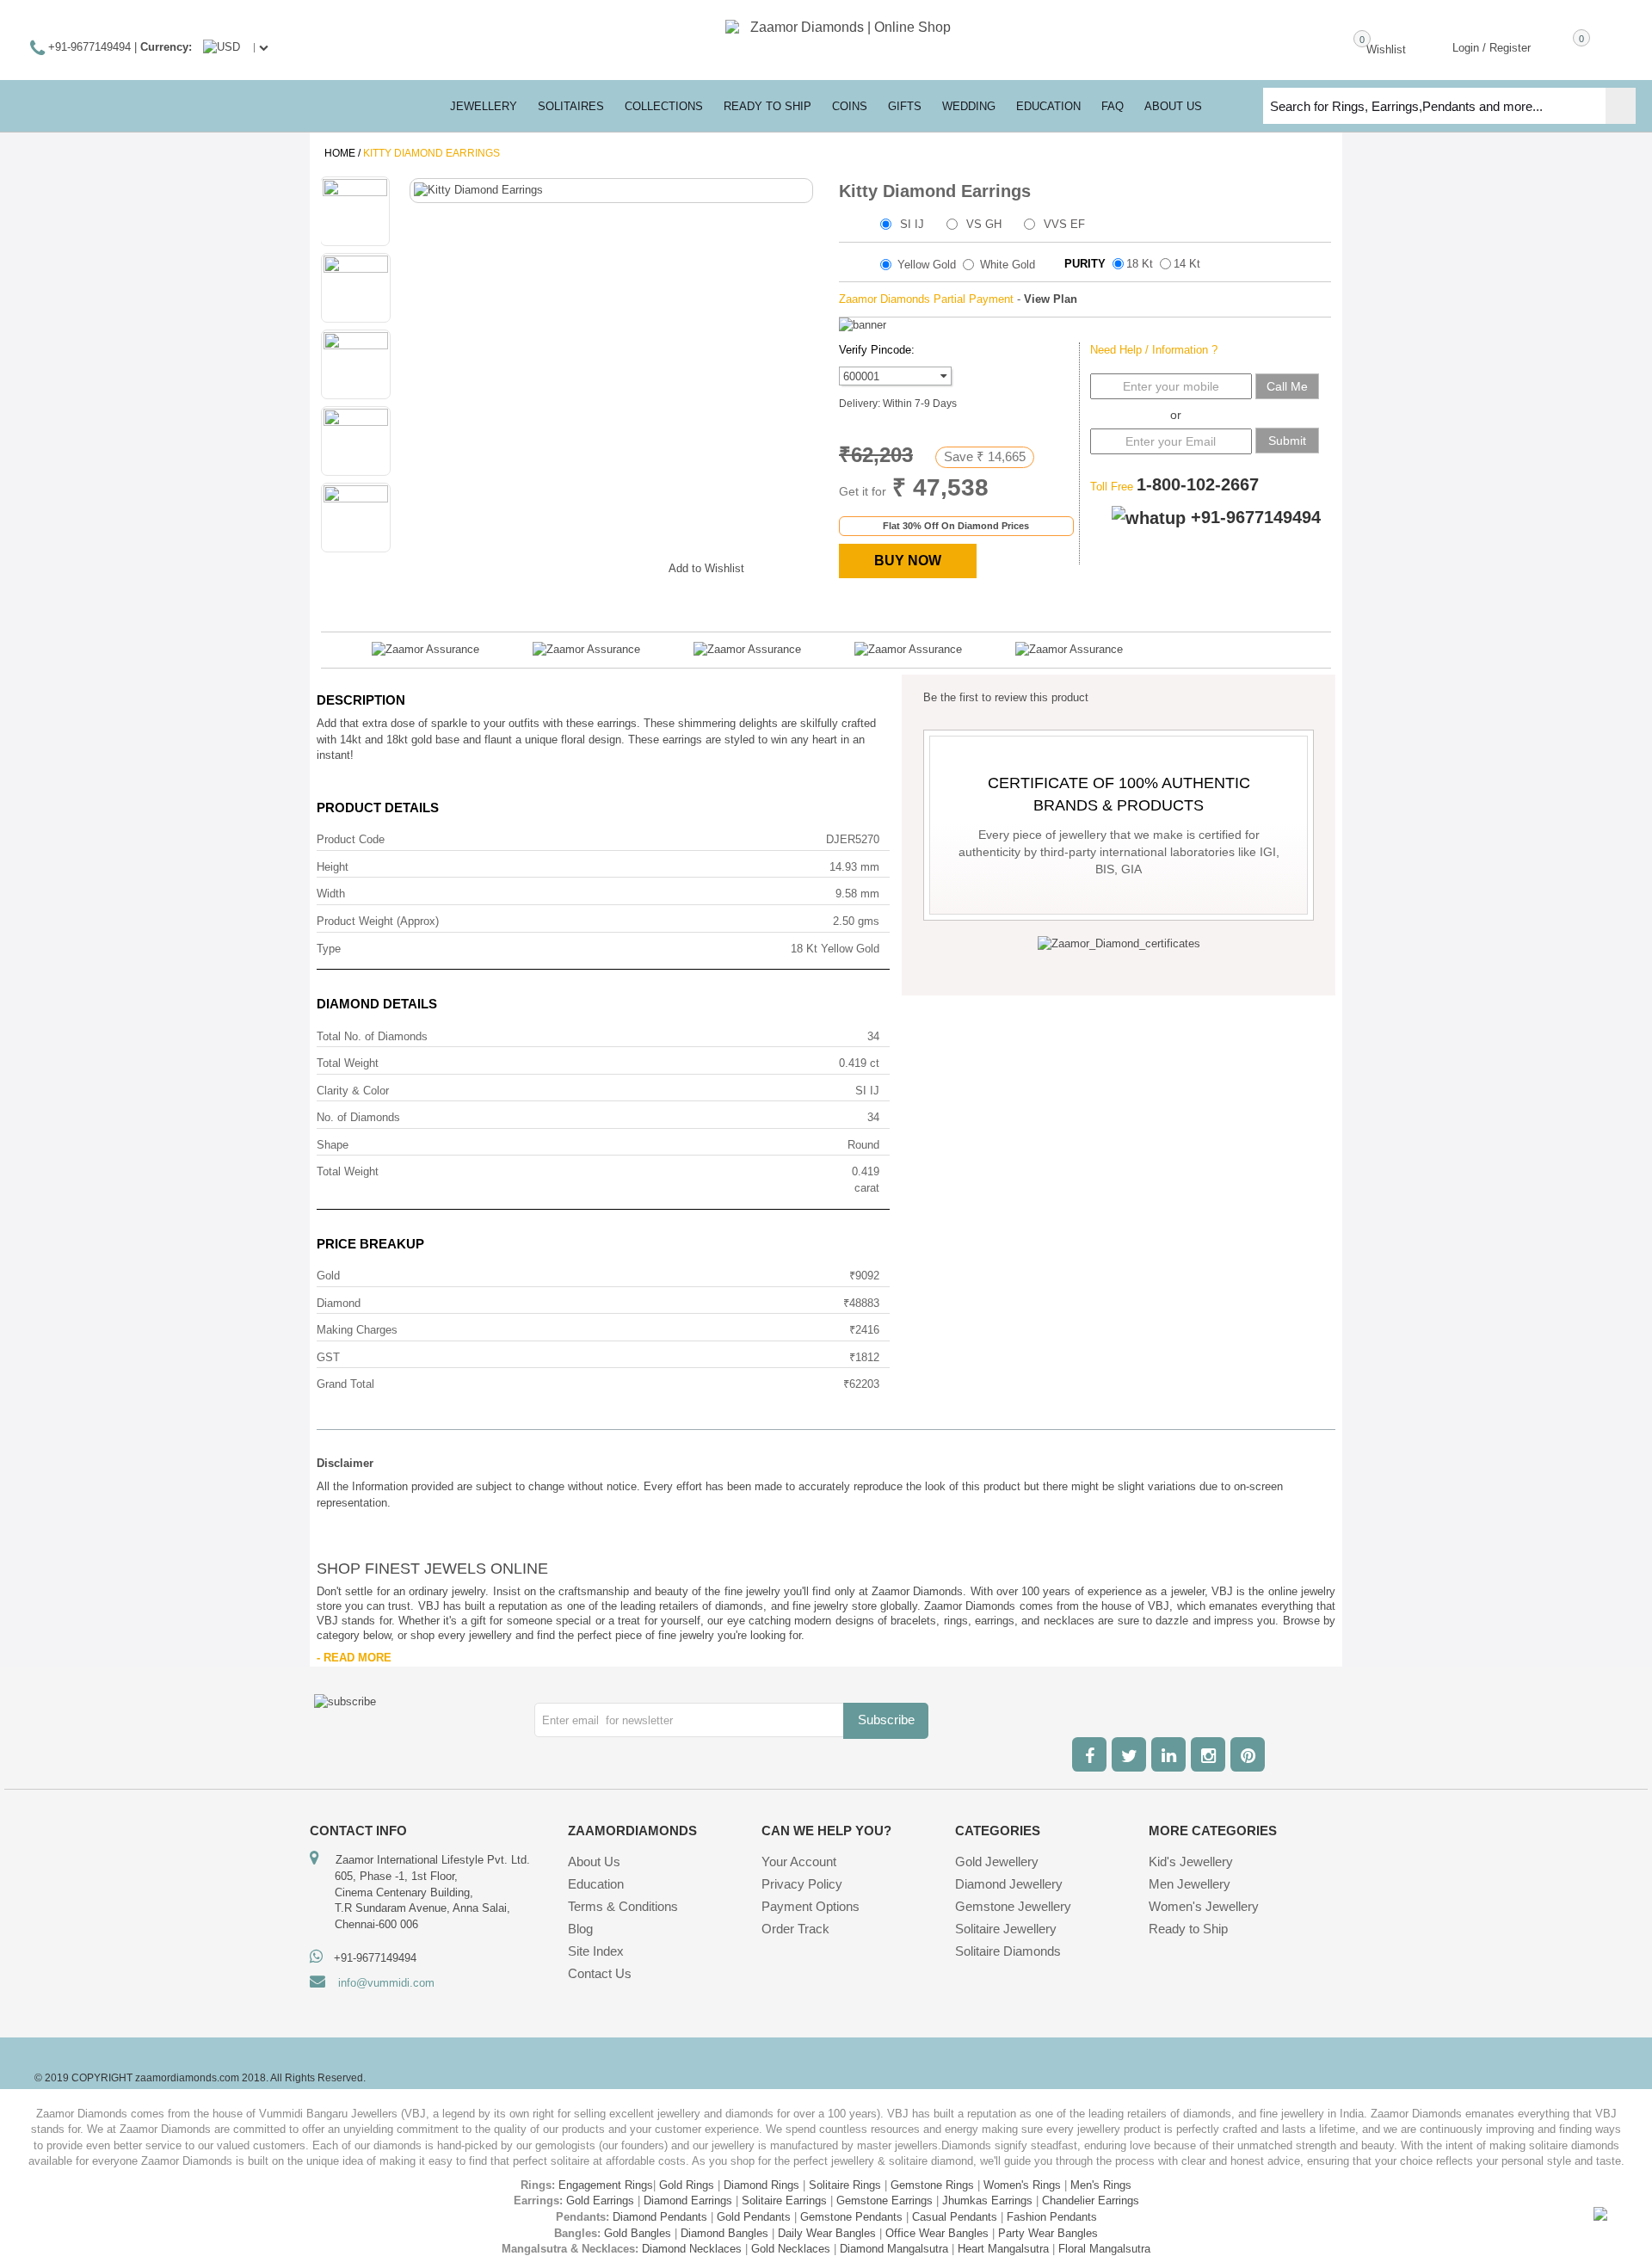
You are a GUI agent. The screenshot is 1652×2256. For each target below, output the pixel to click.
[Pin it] (638, 565)
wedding (969, 106)
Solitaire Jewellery (1006, 1929)
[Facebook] (1089, 1754)
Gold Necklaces (791, 2249)
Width (331, 894)
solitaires (571, 106)
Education (596, 1884)
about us (1173, 106)
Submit (1287, 441)
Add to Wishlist (706, 568)
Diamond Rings (761, 2185)
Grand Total (345, 1384)
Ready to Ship (767, 106)
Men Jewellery (1190, 1884)
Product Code (351, 839)
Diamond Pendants (660, 2217)
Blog (580, 1929)
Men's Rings (1101, 2185)
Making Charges (357, 1330)
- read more (354, 1658)
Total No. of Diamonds (372, 1036)
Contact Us (600, 1973)
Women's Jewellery (1204, 1906)
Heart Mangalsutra (1003, 2249)
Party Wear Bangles (1048, 2233)
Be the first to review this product (1006, 697)
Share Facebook (535, 565)
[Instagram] (1208, 1754)
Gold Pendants (754, 2217)
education (1048, 106)
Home (340, 153)
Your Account (799, 1862)
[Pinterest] (1248, 1754)
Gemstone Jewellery (1013, 1906)
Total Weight (348, 1063)
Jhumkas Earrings (987, 2201)
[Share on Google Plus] (570, 565)
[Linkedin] (1168, 1754)
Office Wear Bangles (937, 2233)
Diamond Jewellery (1009, 1884)
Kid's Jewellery (1191, 1862)
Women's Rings (1022, 2185)
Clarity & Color (353, 1091)
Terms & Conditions (623, 1906)
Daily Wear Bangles (827, 2233)
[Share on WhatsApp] (604, 565)
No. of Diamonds (358, 1117)
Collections (664, 106)
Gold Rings (687, 2185)
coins (850, 106)
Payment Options (811, 1906)
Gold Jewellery (997, 1862)
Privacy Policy (802, 1884)
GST (328, 1357)
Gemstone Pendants (851, 2217)
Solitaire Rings (845, 2185)
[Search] (1621, 106)
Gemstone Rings (932, 2185)
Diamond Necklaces (692, 2249)
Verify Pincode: (877, 350)
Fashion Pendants (1052, 2217)
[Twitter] (1129, 1754)
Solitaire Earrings (784, 2201)
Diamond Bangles (724, 2233)
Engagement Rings (606, 2185)
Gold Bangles (638, 2233)
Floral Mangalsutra (1104, 2249)
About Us (594, 1862)
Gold (328, 1276)
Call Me (1287, 386)
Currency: (166, 47)
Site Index (596, 1951)
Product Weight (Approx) (378, 921)
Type (329, 949)
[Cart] (1556, 46)
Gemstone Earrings (885, 2201)
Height (333, 867)
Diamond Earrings (688, 2201)
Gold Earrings (600, 2201)
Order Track (795, 1929)
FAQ (1113, 106)
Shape (333, 1145)
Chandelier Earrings (1091, 2201)
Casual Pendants (955, 2217)
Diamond (339, 1303)
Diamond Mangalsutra (894, 2249)
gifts (905, 106)
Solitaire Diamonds (1008, 1951)
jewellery (484, 106)
